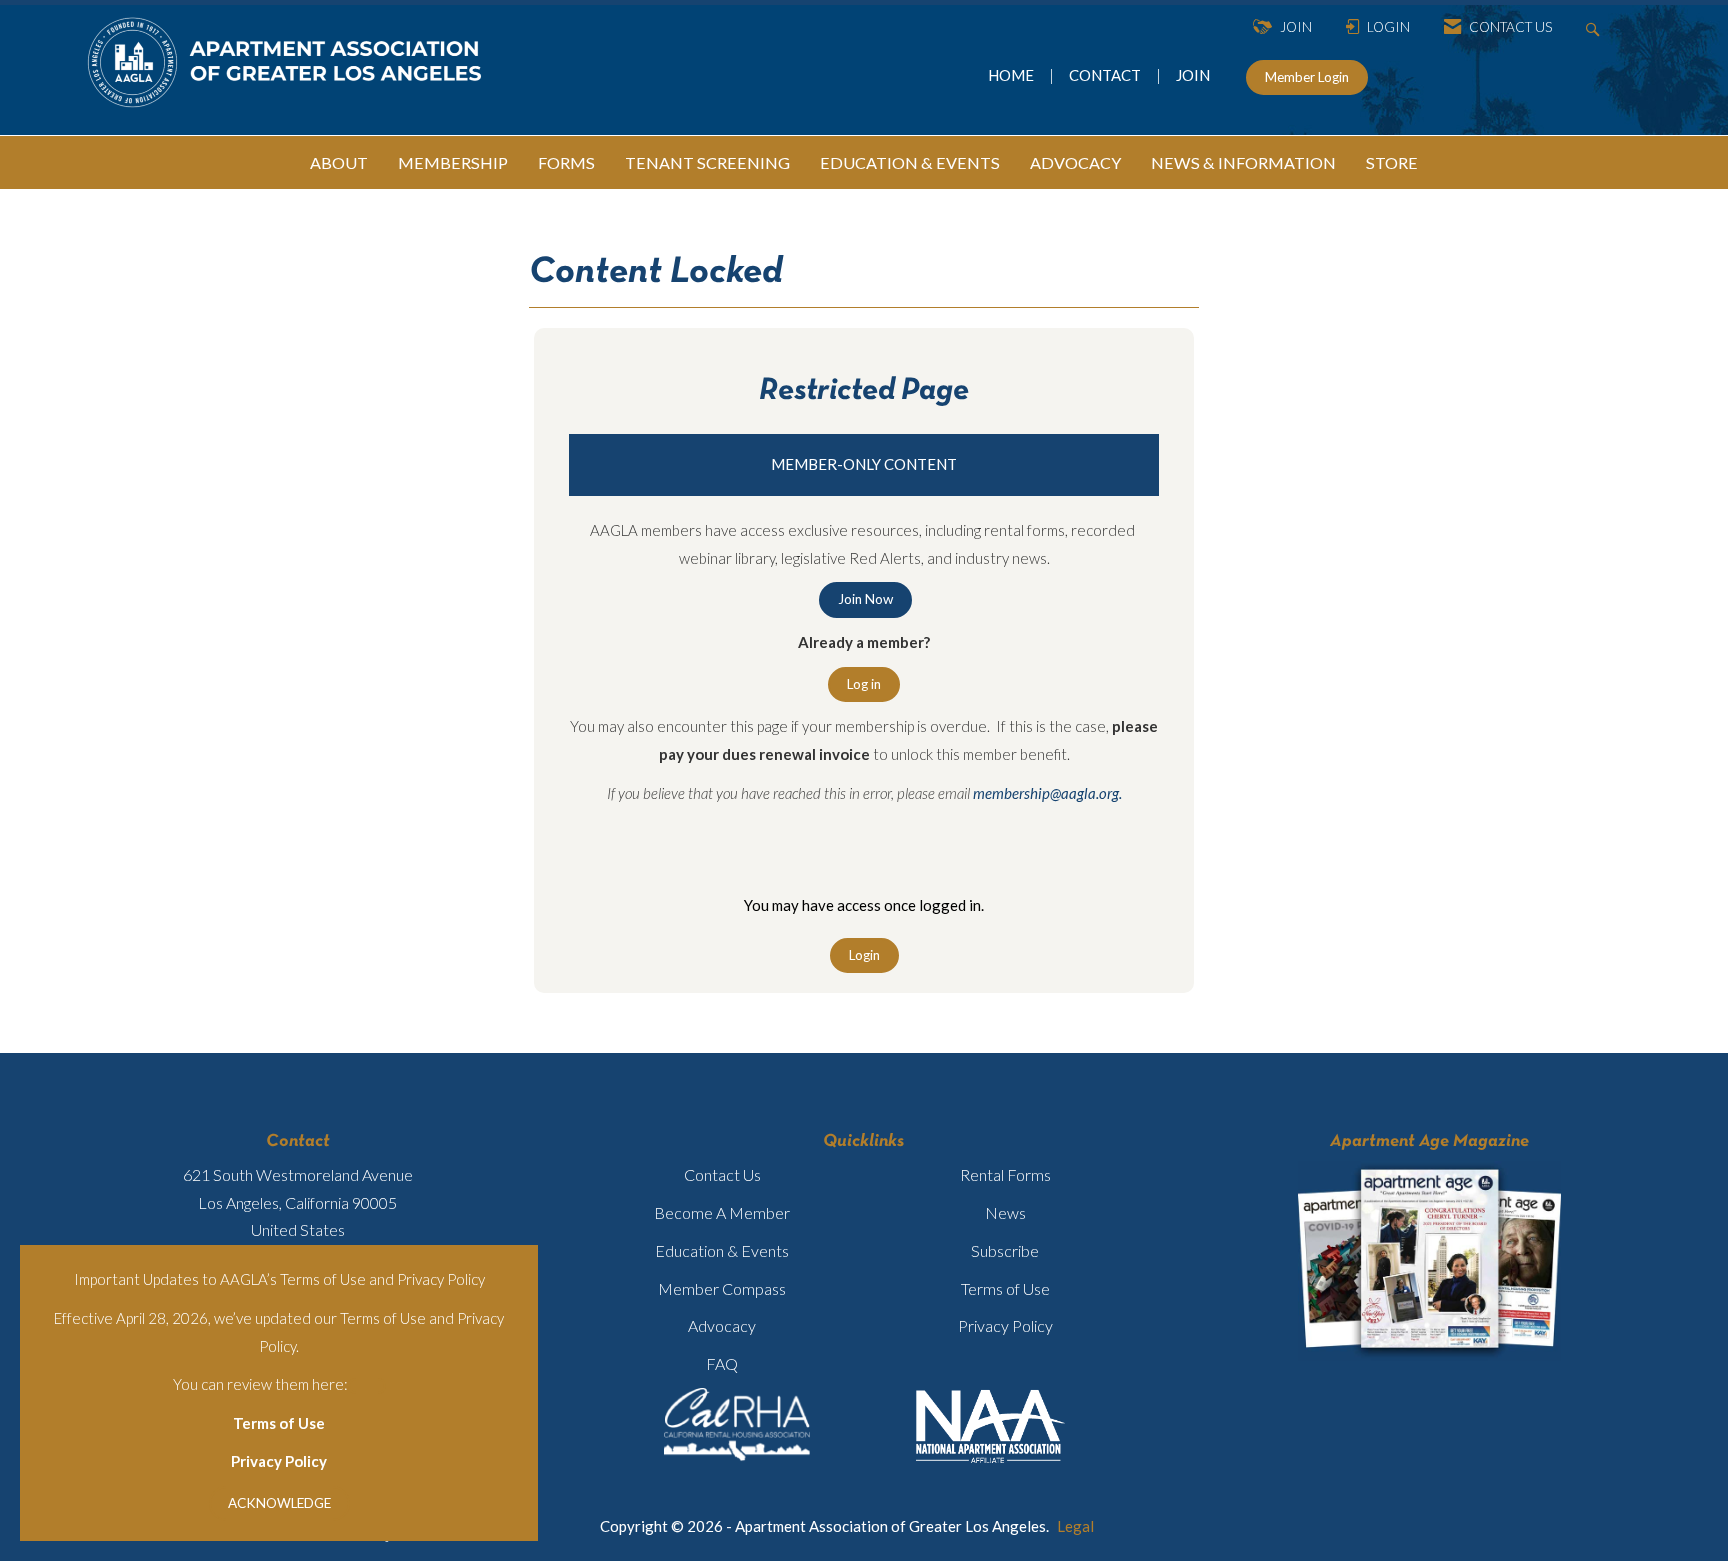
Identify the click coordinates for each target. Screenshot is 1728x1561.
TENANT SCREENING (707, 162)
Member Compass (722, 1288)
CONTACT (1108, 75)
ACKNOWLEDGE (279, 1503)
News (1005, 1212)
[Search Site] (1595, 27)
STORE (1392, 162)
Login (864, 955)
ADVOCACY (1075, 162)
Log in (864, 684)
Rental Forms (1005, 1174)
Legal (1075, 1526)
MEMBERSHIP (453, 162)
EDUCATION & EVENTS (910, 162)
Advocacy (722, 1325)
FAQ (722, 1363)
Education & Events (722, 1250)
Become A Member (722, 1212)
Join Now (865, 599)
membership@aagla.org (1046, 793)
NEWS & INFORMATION (1243, 162)
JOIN (1193, 75)
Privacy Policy (279, 1461)
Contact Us (722, 1174)
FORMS (566, 162)
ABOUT (339, 162)
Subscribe (1005, 1250)
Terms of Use (279, 1423)
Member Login (1307, 77)
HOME (1012, 75)
